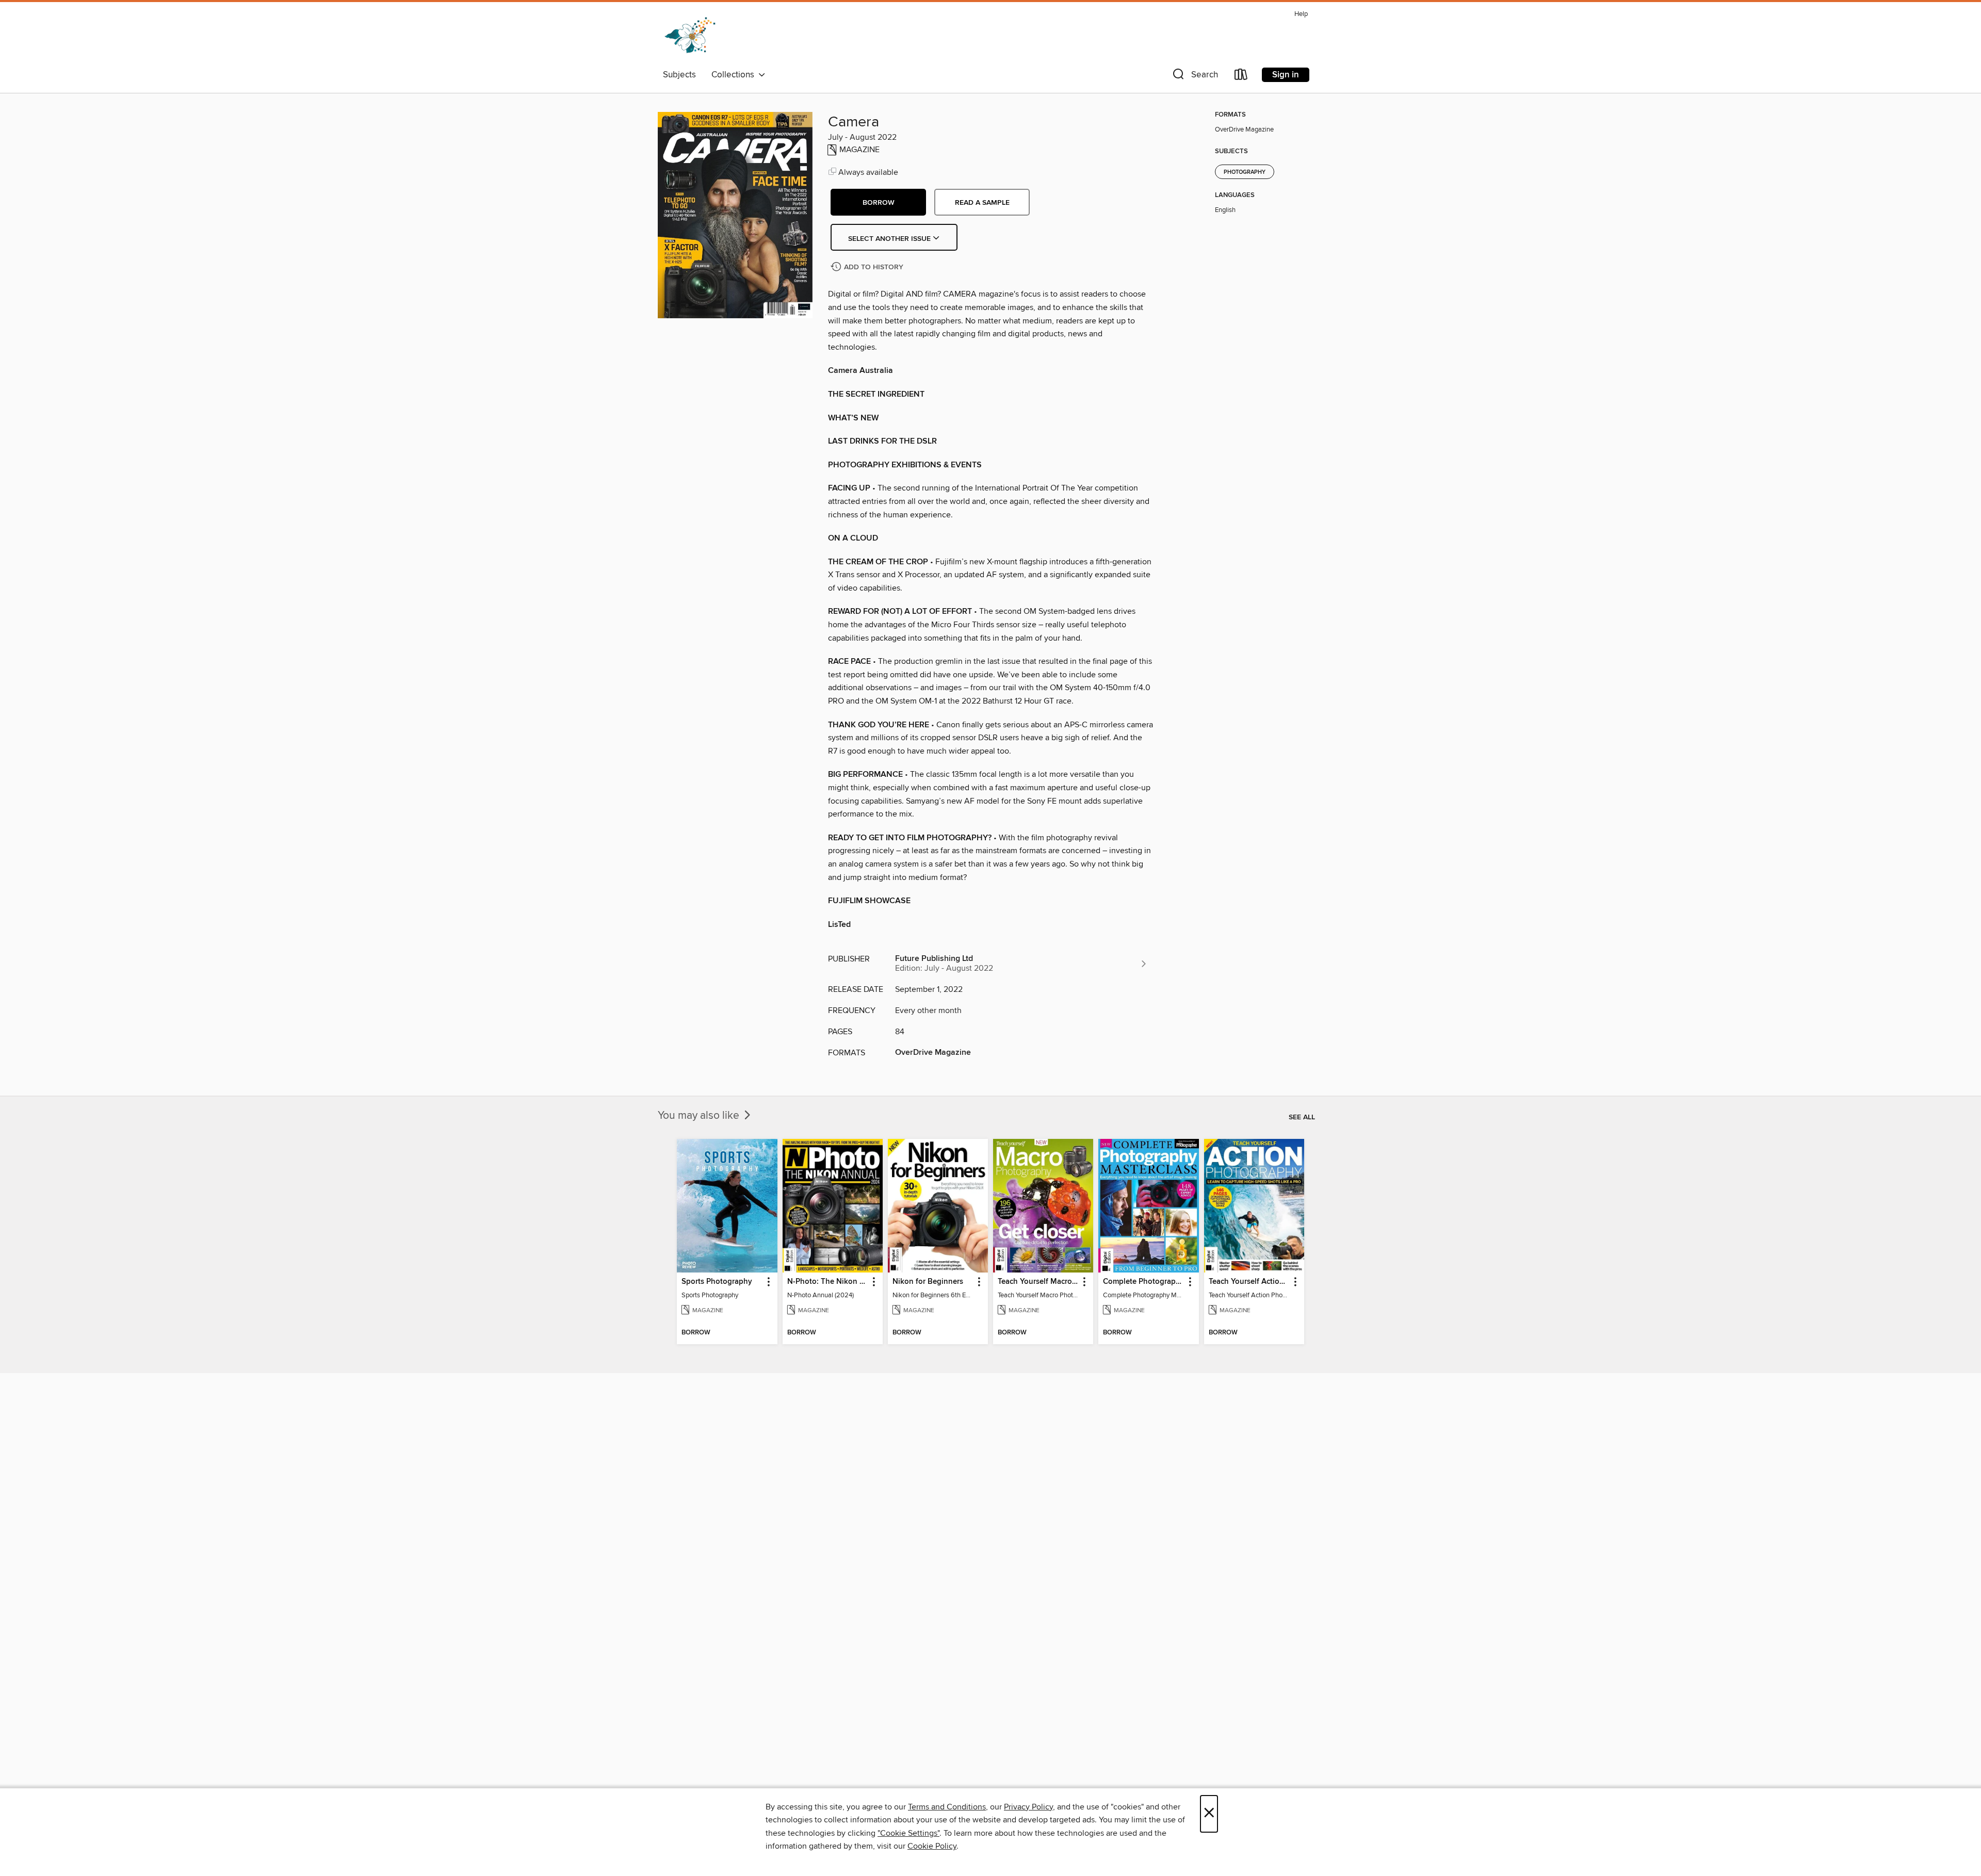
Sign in (1286, 75)
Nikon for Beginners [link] (928, 1282)
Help (1301, 14)
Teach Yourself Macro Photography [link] (1038, 1282)
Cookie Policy (932, 1846)
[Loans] (1241, 77)
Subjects (679, 75)
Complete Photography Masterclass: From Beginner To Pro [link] (1143, 1282)
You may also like (700, 1116)
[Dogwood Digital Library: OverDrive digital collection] (690, 36)
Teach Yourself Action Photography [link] (1249, 1282)
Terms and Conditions (947, 1807)
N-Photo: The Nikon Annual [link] (828, 1282)
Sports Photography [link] (717, 1282)
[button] (1194, 77)
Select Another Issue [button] (890, 239)
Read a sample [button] (982, 203)
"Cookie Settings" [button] (908, 1833)
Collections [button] (735, 75)
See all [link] (1302, 1117)
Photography (1245, 172)
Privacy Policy (1028, 1807)
